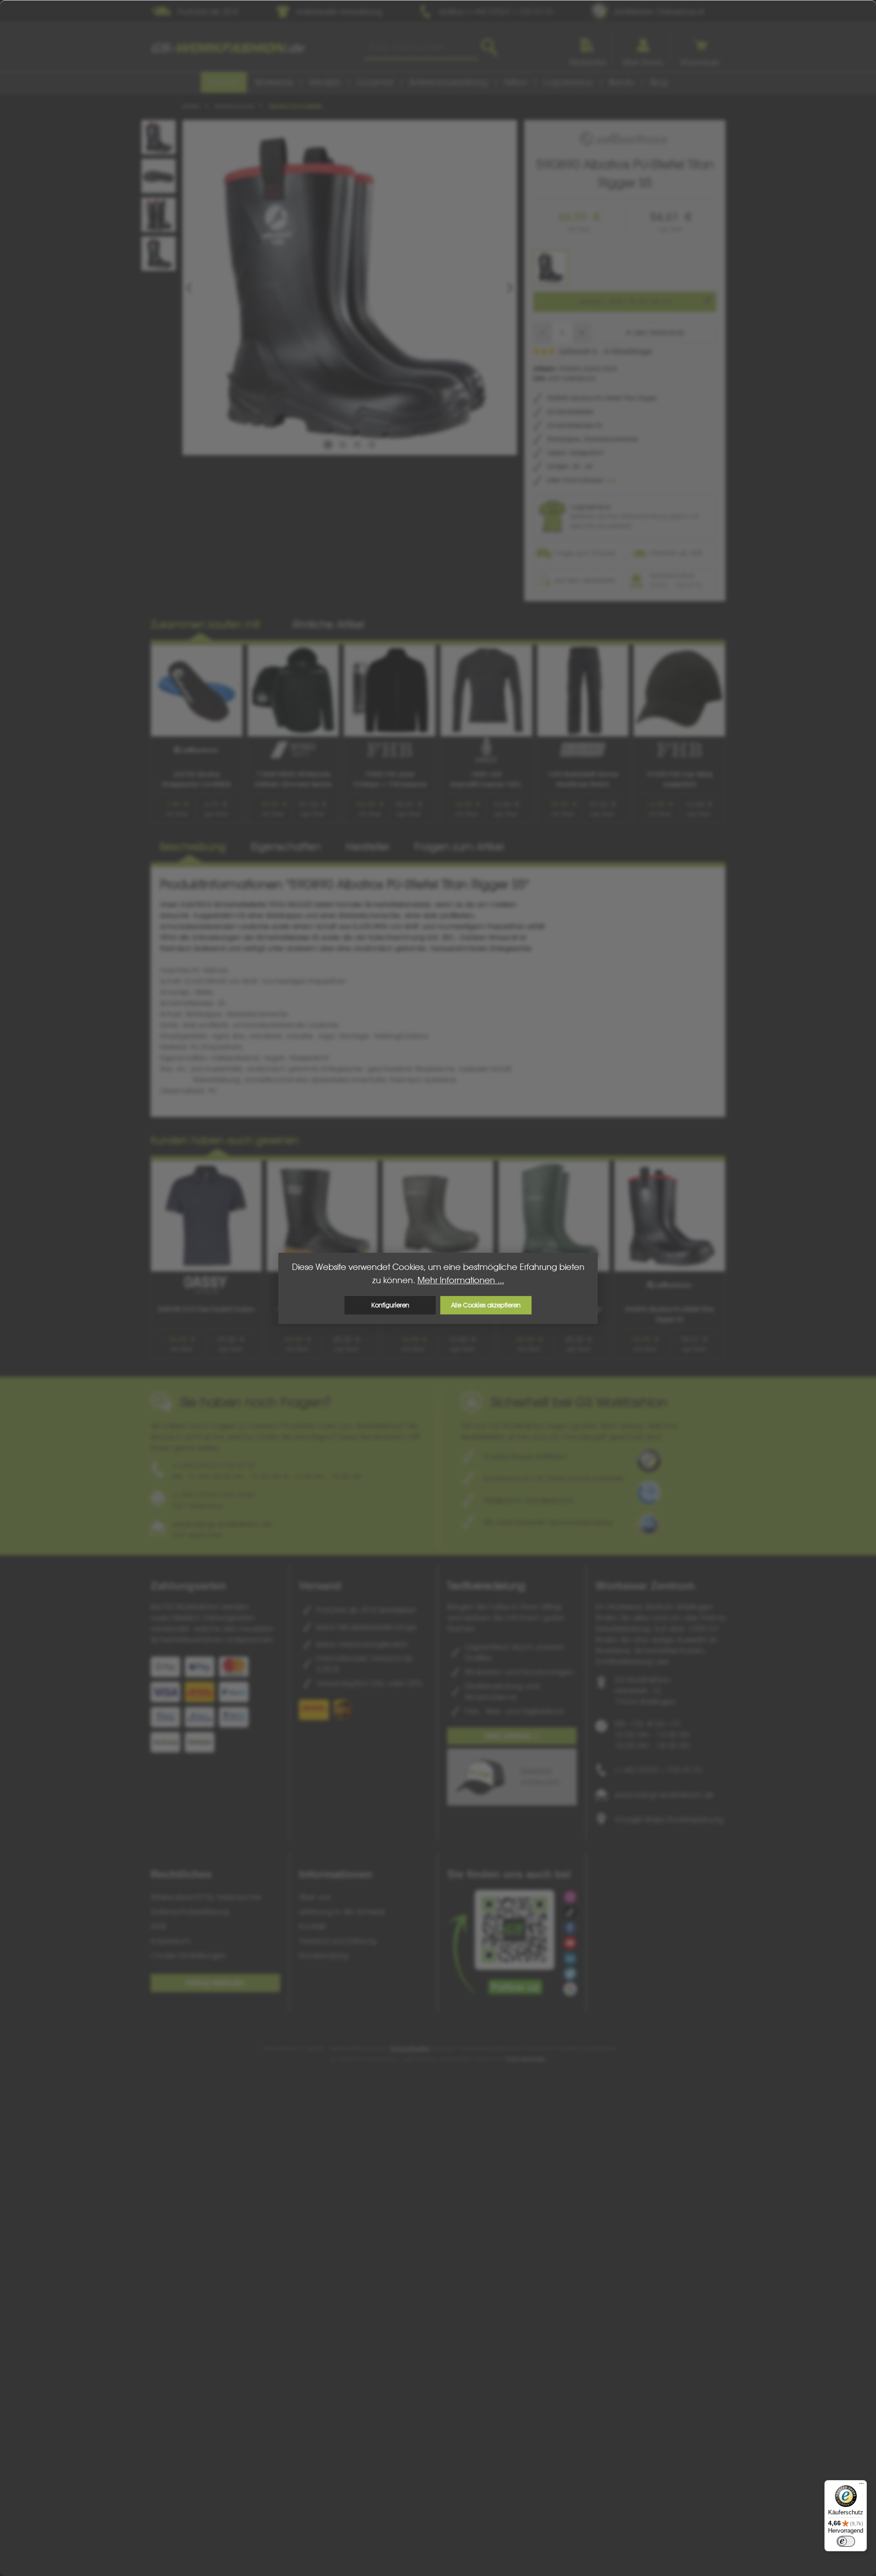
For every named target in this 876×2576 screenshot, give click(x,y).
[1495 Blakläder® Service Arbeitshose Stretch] (583, 691)
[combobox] (421, 47)
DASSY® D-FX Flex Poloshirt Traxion (206, 1309)
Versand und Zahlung (337, 1941)
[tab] (193, 847)
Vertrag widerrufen (215, 1983)
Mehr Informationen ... (461, 1280)
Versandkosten (410, 2048)
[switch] (846, 2541)
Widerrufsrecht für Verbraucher (206, 1897)
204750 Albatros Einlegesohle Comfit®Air (197, 779)
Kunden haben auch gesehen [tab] (225, 1140)
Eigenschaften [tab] (286, 847)
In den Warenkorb (656, 333)
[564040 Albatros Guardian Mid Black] (322, 1216)
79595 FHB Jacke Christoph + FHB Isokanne (390, 779)
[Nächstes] (510, 288)
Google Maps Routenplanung (669, 1819)
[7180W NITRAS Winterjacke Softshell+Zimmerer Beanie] (293, 691)
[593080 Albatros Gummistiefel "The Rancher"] (438, 1216)
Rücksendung (323, 1955)
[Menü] (861, 2486)
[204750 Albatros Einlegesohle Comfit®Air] (197, 691)
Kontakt (312, 1926)
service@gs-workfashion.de (664, 1795)
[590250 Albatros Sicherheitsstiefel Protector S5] (554, 1216)
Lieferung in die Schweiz (342, 1912)
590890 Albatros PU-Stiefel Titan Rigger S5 (670, 1314)
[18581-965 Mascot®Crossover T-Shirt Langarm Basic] (486, 691)
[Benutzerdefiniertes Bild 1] (649, 1461)
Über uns (315, 1897)
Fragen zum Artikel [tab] (459, 847)
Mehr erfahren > (512, 1736)
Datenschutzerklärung (190, 1912)
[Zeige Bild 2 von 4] (343, 445)
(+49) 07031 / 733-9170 (658, 1770)
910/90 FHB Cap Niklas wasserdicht (680, 779)
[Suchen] (489, 47)
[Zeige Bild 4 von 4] (372, 445)
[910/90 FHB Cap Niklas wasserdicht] (679, 691)
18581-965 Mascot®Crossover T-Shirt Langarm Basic (486, 780)
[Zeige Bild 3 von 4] (357, 445)
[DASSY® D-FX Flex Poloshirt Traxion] (206, 1216)
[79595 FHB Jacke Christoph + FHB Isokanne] (390, 691)
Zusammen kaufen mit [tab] (205, 624)
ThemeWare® (526, 2059)
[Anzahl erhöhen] (582, 333)
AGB (158, 1926)
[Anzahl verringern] (543, 333)
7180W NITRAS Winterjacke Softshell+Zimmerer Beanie (293, 779)
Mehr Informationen (576, 480)
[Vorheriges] (190, 288)
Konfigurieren (390, 1305)
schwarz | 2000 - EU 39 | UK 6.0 (625, 302)
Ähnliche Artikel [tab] (328, 624)
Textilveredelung (486, 1586)
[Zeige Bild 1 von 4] (328, 445)
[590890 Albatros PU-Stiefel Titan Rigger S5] (350, 287)
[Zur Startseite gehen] (228, 48)
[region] (337, 287)
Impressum (171, 1941)
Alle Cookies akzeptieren (486, 1305)
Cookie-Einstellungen (188, 1955)
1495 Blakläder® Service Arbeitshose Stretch (583, 779)
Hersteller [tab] (368, 847)
